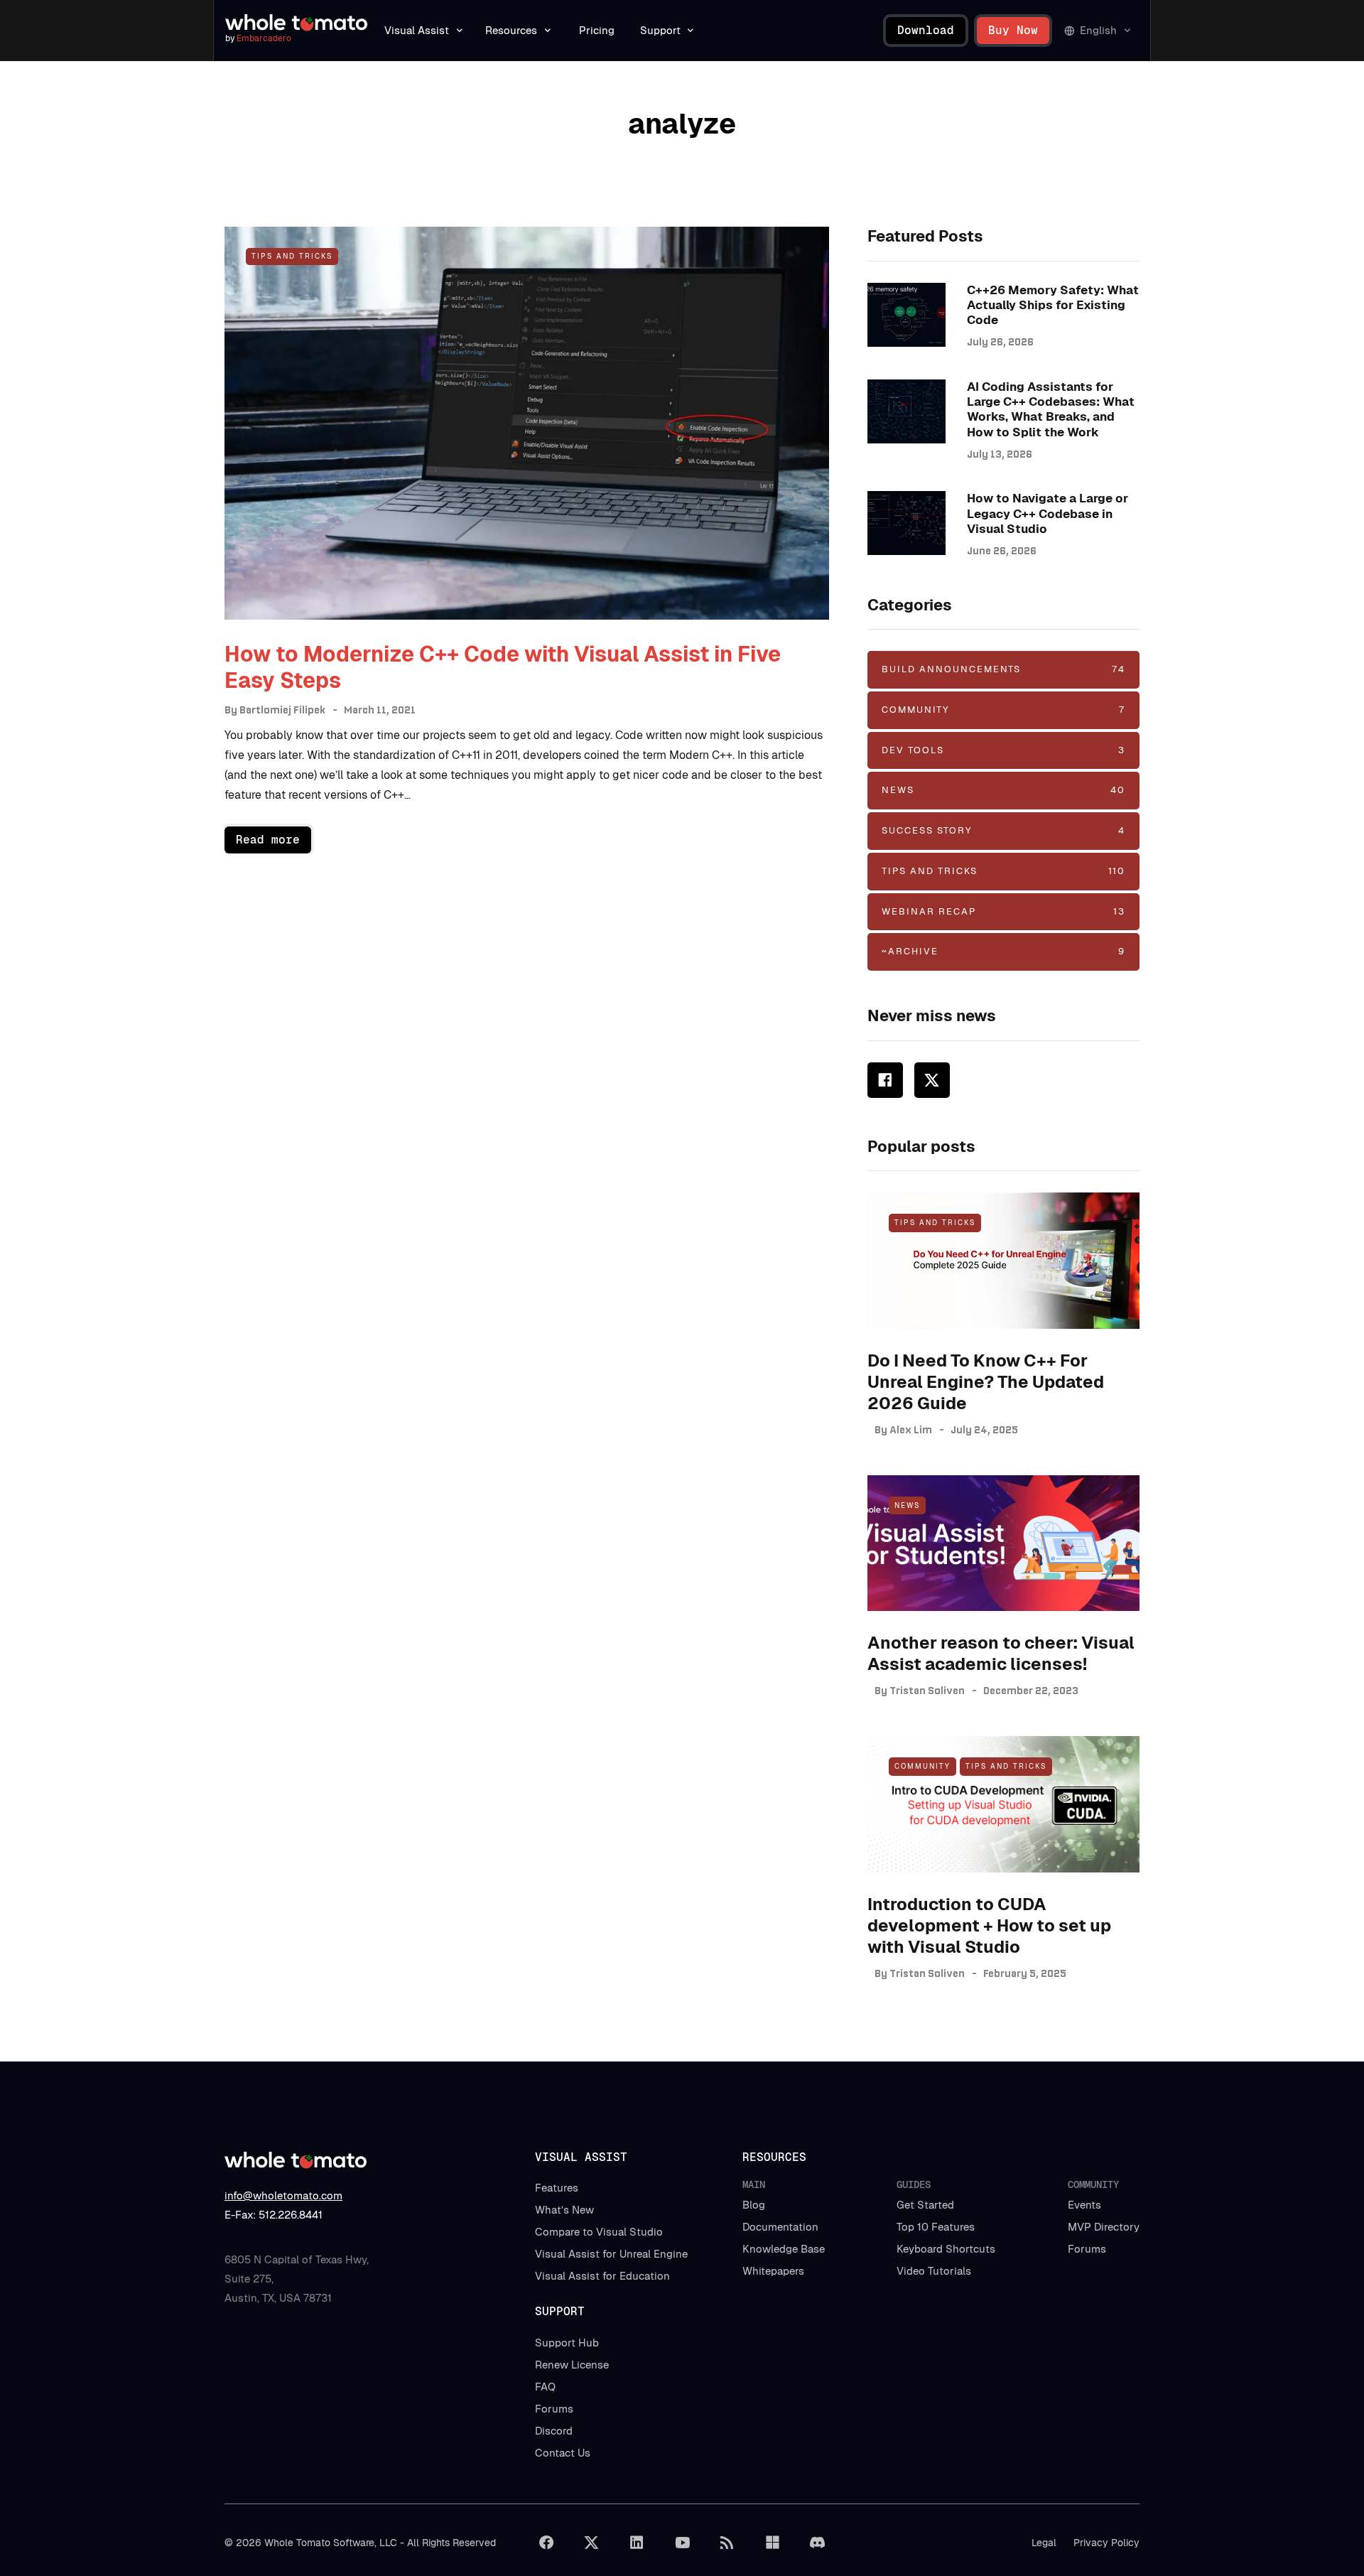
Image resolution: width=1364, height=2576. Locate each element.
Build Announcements (1003, 669)
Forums (1087, 2249)
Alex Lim (911, 1430)
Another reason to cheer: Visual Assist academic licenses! (1001, 1653)
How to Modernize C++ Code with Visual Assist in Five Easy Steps (503, 668)
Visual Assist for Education (602, 2276)
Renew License (572, 2365)
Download (926, 30)
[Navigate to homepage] (296, 23)
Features (557, 2188)
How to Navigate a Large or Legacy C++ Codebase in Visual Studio (1048, 513)
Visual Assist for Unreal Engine (611, 2254)
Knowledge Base (784, 2249)
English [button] (1098, 30)
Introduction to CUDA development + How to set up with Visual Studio (989, 1925)
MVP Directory (1104, 2227)
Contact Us (563, 2453)
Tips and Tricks (292, 256)
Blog (754, 2205)
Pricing (597, 30)
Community (1003, 710)
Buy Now (1013, 30)
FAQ (545, 2387)
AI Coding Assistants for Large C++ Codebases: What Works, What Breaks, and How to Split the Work (1051, 409)
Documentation (780, 2227)
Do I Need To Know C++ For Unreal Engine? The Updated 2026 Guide (986, 1382)
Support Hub (567, 2343)
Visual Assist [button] (417, 30)
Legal (1044, 2543)
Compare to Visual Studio (599, 2232)
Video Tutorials (934, 2271)
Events (1084, 2205)
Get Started (925, 2205)
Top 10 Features (936, 2227)
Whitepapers (773, 2271)
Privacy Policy (1106, 2543)
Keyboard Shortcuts (946, 2249)
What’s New (564, 2210)
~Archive (1003, 951)
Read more (268, 840)
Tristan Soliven (927, 1691)
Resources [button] (511, 30)
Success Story (1003, 830)
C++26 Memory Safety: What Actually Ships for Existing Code (1053, 305)
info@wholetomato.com (283, 2195)
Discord (554, 2431)
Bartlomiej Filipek (282, 710)
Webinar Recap (1003, 911)
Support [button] (660, 30)
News (1003, 790)
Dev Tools (1003, 750)
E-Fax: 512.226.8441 (274, 2215)
